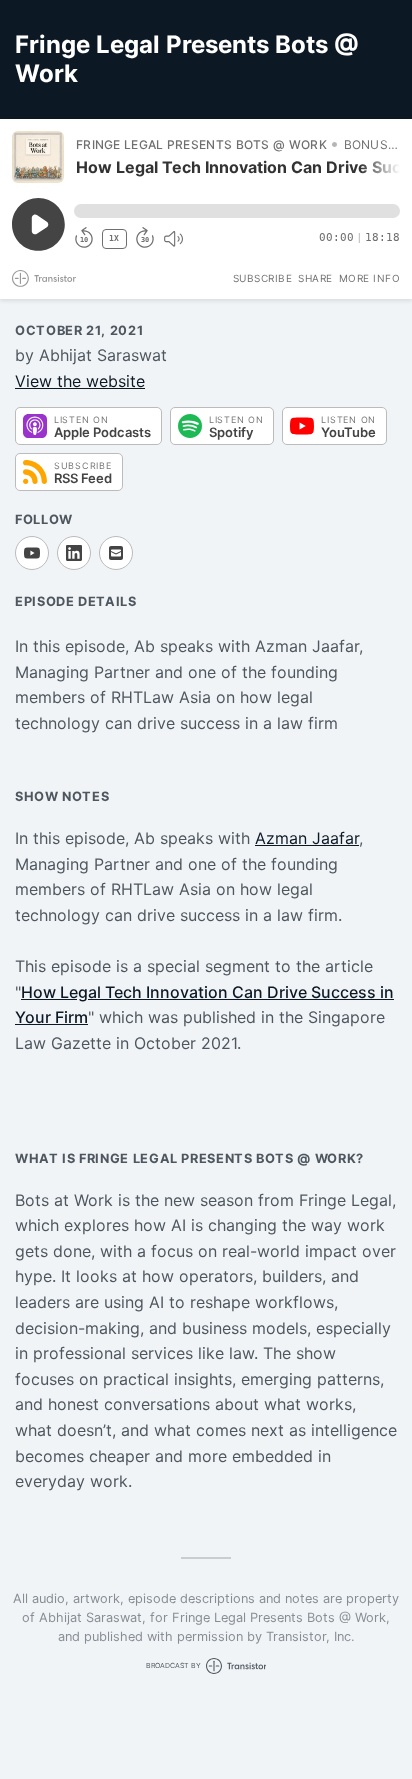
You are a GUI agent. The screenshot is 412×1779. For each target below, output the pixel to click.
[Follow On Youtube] (32, 553)
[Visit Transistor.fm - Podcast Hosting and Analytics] (44, 278)
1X (114, 238)
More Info (370, 278)
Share (315, 278)
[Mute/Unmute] (173, 239)
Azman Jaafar (307, 838)
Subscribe (263, 278)
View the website (80, 381)
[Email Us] (116, 553)
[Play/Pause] (38, 157)
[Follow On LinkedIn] (74, 553)
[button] (237, 211)
